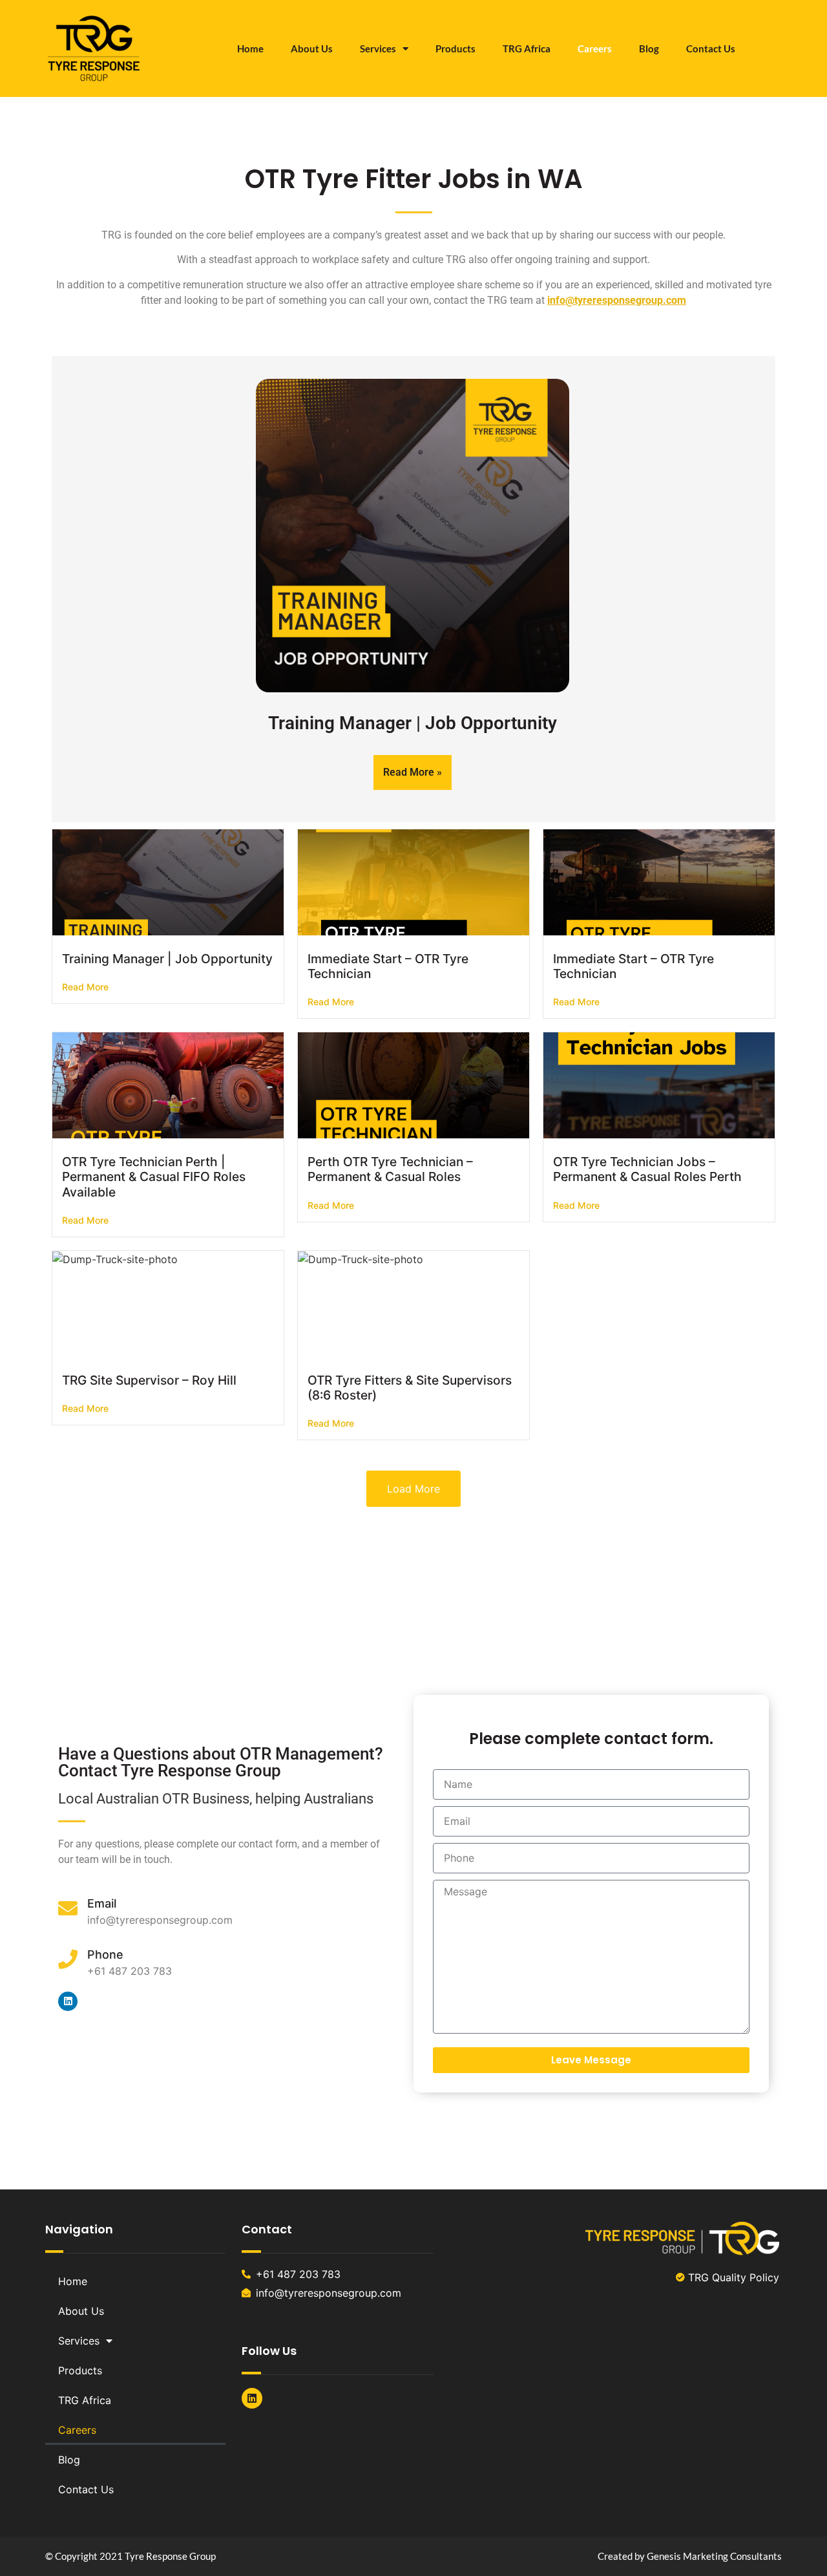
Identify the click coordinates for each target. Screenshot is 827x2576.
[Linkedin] (68, 2001)
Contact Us (711, 48)
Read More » (413, 772)
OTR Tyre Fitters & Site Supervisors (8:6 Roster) (410, 1388)
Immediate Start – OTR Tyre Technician (388, 966)
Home (250, 48)
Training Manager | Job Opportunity (413, 723)
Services (378, 48)
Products (455, 48)
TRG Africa (527, 48)
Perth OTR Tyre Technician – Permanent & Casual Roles (390, 1169)
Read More (85, 987)
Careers (595, 48)
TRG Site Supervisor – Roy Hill (149, 1380)
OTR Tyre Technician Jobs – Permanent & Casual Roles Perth (647, 1169)
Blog (649, 48)
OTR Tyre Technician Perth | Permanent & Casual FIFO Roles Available (154, 1176)
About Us (312, 48)
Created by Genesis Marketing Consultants (690, 2556)
